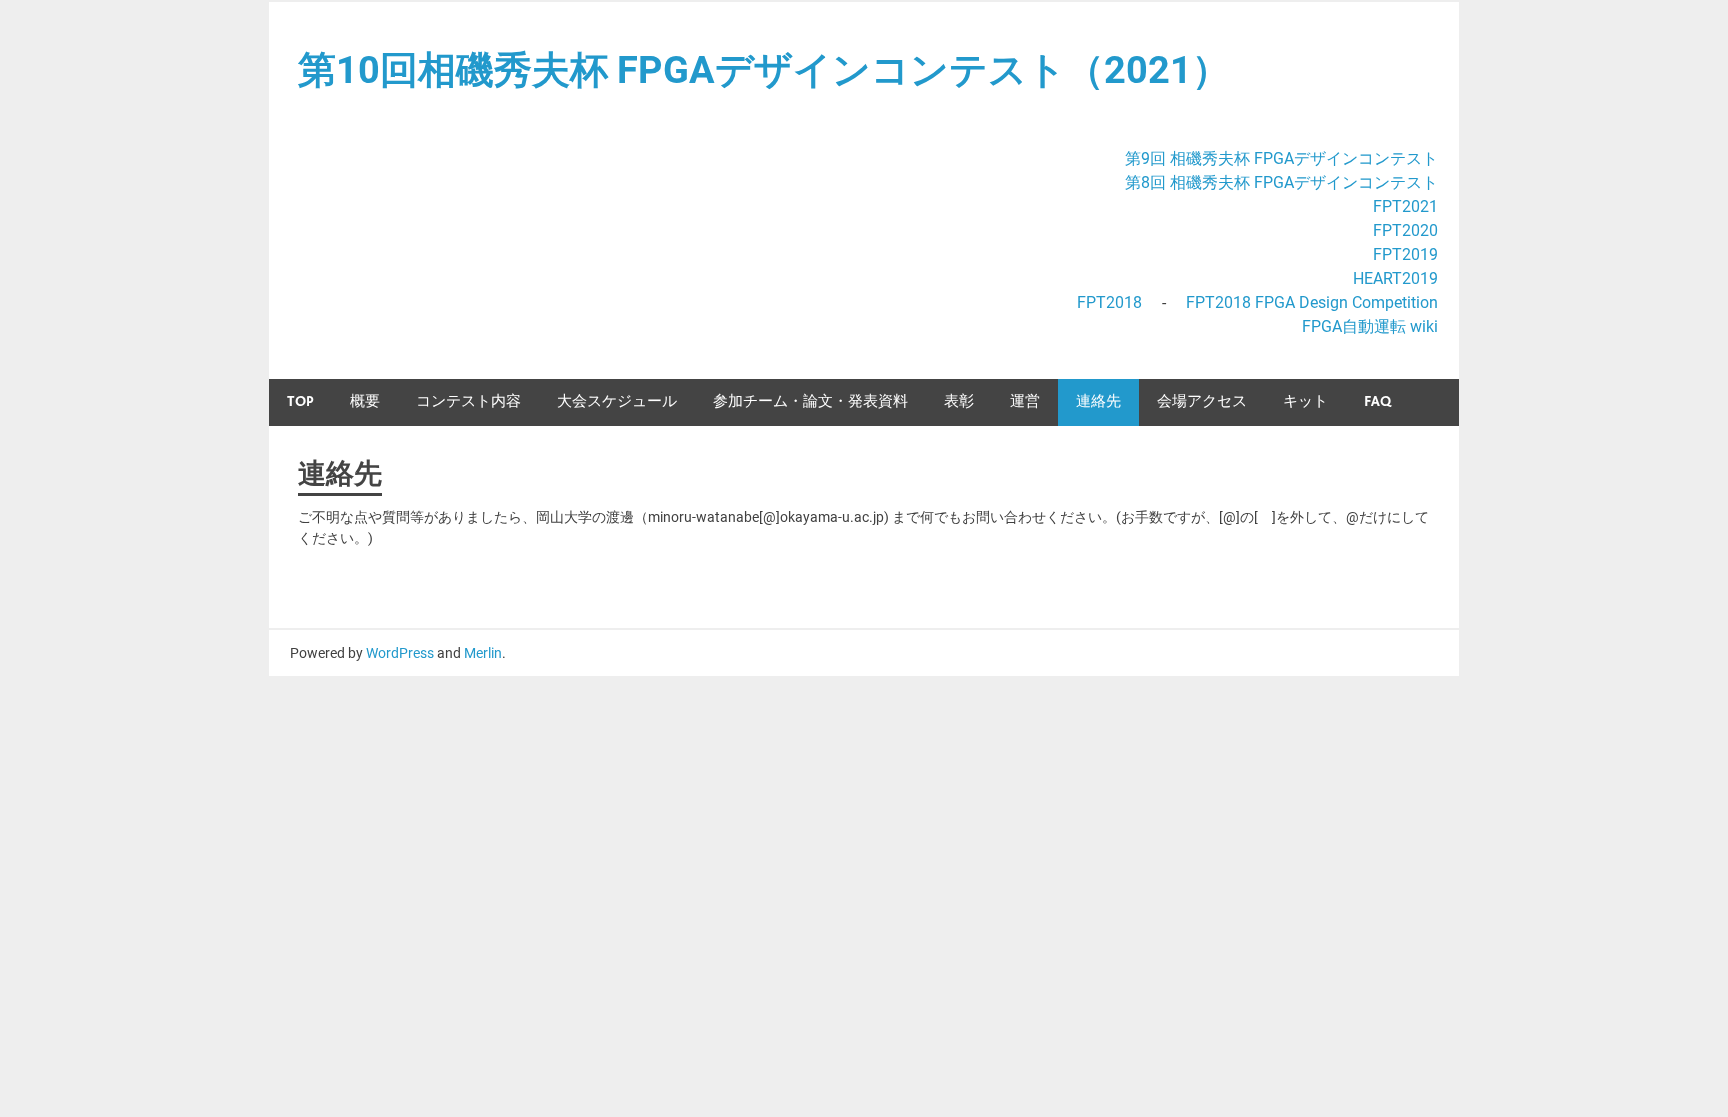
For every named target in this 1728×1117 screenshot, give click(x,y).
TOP (300, 401)
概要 (365, 401)
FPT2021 (1405, 206)
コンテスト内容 (468, 401)
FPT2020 (1405, 230)
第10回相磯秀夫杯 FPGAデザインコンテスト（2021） (764, 70)
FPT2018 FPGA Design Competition (1312, 302)
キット (1305, 401)
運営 (1025, 401)
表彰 (959, 401)
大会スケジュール (617, 401)
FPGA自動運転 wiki (1370, 326)
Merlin (483, 653)
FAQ (1377, 401)
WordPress (400, 653)
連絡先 (1098, 401)
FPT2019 (1405, 254)
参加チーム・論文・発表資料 (810, 401)
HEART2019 (1395, 278)
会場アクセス (1202, 401)
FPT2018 (1109, 302)
